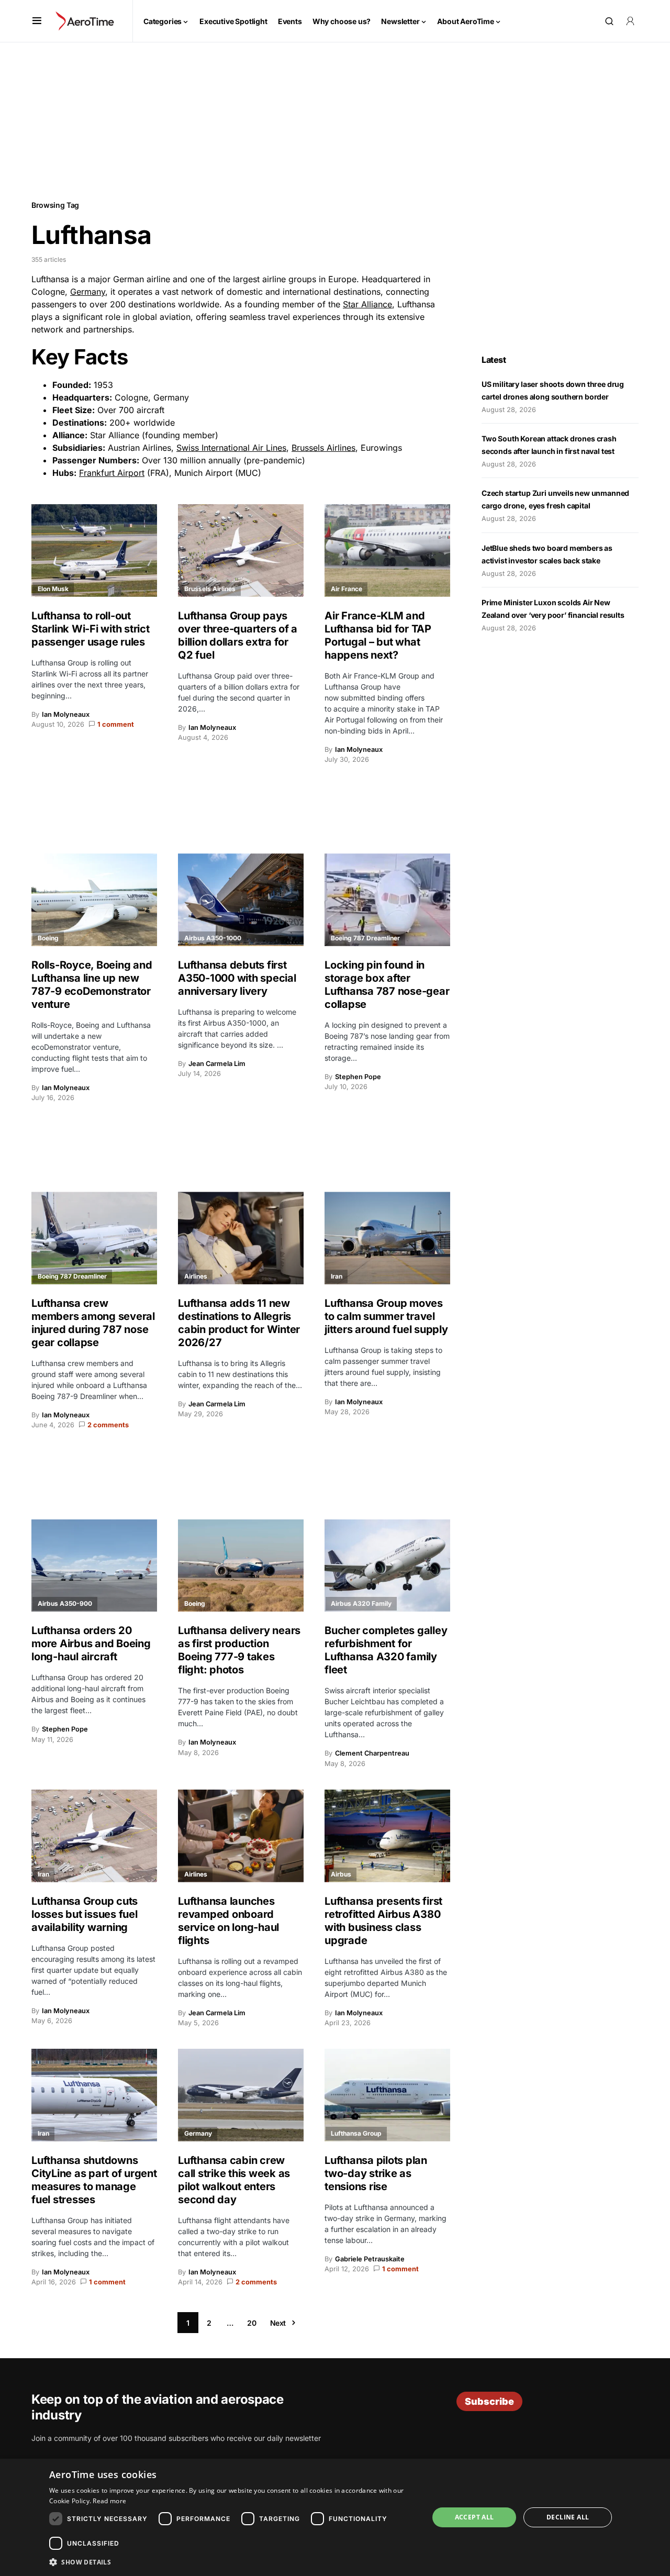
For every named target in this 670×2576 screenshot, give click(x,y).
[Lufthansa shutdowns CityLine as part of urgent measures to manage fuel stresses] (94, 2095)
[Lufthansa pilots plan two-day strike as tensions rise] (387, 2095)
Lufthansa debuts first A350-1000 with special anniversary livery (237, 978)
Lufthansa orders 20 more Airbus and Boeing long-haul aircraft (91, 1644)
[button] (37, 21)
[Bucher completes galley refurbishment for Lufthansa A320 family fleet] (387, 1566)
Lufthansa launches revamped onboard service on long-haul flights (228, 1921)
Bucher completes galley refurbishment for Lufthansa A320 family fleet (386, 1650)
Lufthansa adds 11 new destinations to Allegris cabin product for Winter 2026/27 (239, 1323)
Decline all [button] (568, 2517)
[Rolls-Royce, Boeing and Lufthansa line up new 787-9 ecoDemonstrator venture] (94, 900)
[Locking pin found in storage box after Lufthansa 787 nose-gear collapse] (387, 900)
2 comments (108, 1425)
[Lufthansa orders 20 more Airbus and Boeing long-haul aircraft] (94, 1566)
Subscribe (489, 2401)
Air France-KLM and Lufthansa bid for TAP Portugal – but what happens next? (378, 635)
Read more (109, 2501)
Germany (88, 292)
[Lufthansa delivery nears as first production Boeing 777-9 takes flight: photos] (241, 1566)
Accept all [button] (474, 2517)
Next (278, 2323)
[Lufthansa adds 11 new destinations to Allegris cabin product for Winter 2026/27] (241, 1238)
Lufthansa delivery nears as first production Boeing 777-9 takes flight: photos (239, 1650)
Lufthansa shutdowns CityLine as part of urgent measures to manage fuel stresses (94, 2180)
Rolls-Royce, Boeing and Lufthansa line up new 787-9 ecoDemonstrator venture (92, 985)
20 (252, 2323)
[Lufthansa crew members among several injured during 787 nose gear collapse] (94, 1238)
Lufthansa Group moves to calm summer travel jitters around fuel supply (386, 1316)
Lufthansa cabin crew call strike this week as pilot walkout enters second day (234, 2180)
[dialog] (335, 2517)
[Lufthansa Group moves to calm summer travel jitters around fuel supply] (387, 1238)
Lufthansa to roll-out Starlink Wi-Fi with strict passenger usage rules (91, 629)
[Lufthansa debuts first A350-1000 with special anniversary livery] (241, 900)
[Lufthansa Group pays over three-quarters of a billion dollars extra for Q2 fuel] (241, 551)
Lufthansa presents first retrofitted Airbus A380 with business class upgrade (383, 1921)
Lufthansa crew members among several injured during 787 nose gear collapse (93, 1323)
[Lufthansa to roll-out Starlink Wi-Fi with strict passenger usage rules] (94, 551)
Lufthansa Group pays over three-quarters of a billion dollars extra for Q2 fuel (238, 635)
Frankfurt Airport (112, 473)
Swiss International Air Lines (231, 448)
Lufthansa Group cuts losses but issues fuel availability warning (85, 1914)
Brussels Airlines (323, 448)
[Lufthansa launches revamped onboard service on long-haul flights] (241, 1836)
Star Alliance (367, 304)
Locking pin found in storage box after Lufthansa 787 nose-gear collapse (387, 985)
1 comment (116, 724)
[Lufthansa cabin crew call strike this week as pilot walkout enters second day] (241, 2095)
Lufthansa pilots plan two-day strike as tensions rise (376, 2173)
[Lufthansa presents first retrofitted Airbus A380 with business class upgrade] (387, 1836)
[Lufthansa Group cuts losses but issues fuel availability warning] (94, 1836)
